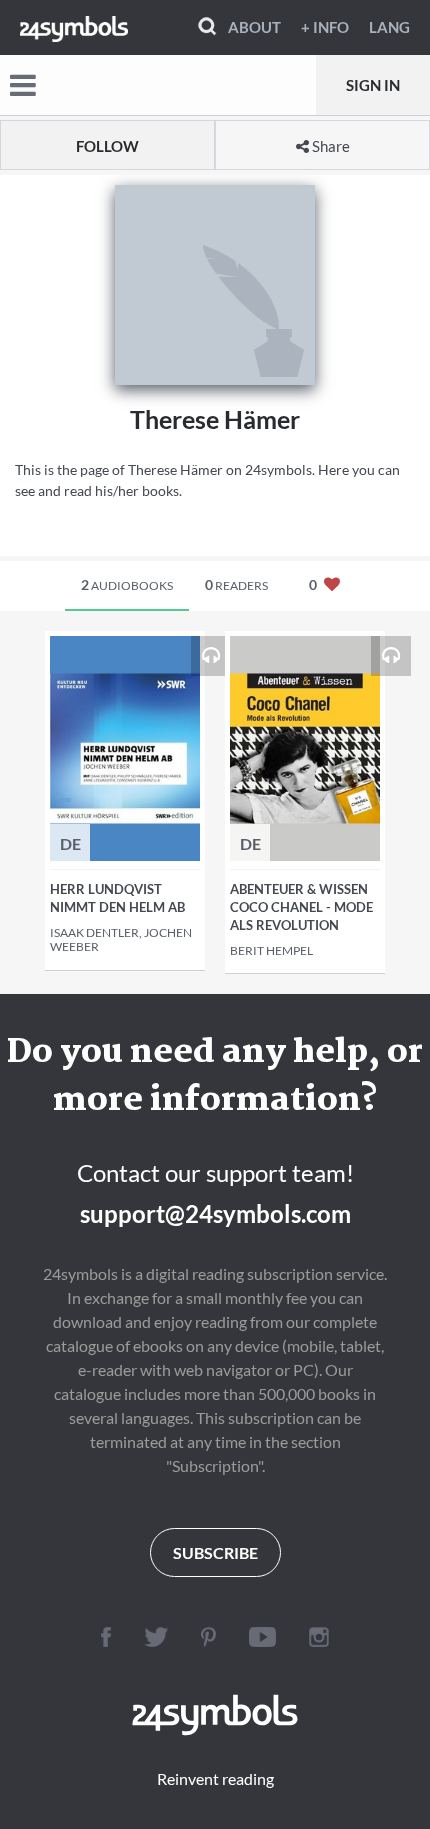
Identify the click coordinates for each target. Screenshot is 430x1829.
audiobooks (127, 584)
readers (236, 584)
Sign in (373, 85)
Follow (107, 146)
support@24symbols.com (215, 1213)
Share (329, 146)
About (254, 27)
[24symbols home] (74, 27)
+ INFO (325, 27)
